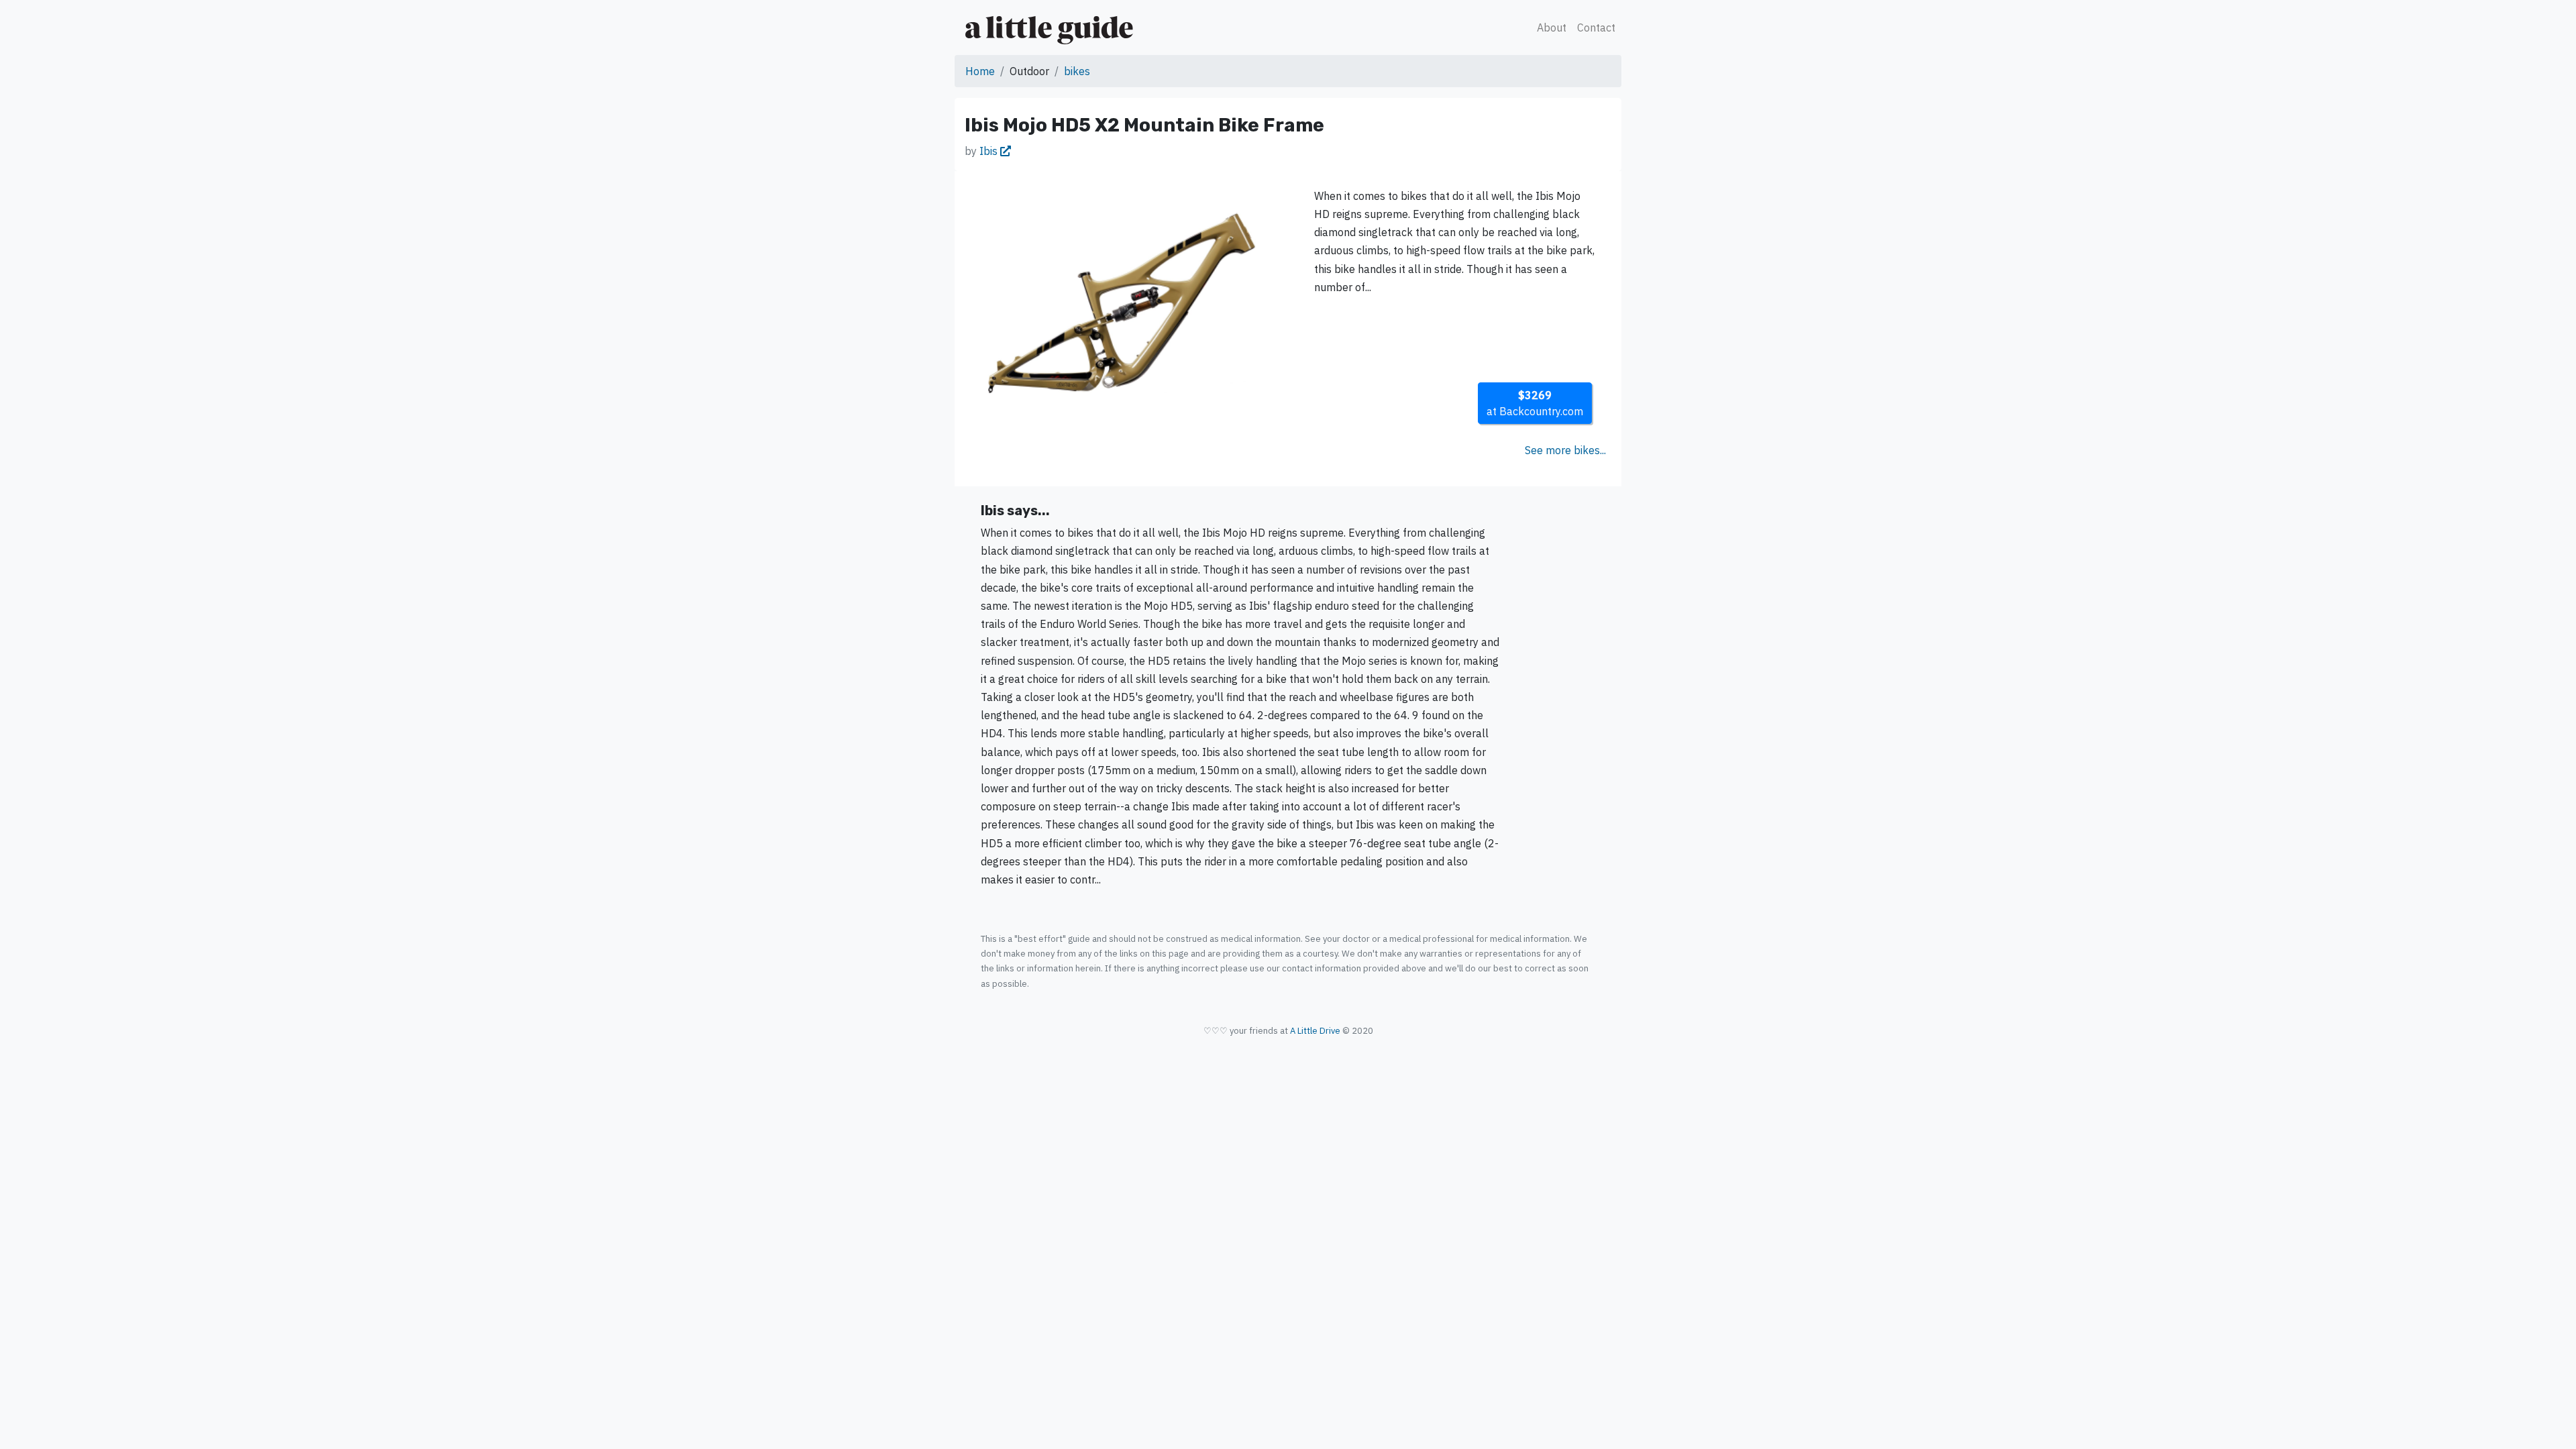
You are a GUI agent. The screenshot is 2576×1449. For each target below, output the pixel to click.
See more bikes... (1565, 450)
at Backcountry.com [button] (1535, 403)
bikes (1077, 71)
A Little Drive (1315, 1031)
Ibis (990, 151)
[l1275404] (1122, 304)
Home (980, 71)
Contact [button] (1596, 28)
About (1552, 28)
